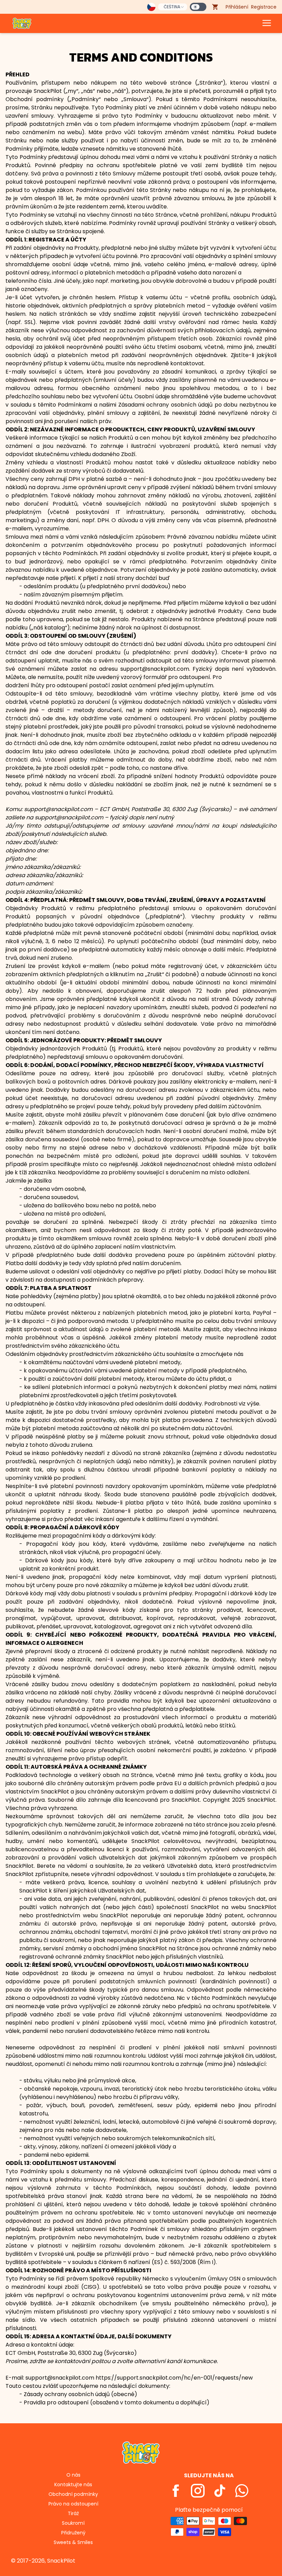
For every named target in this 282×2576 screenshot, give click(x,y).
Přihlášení (237, 7)
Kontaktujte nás (73, 2485)
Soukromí (73, 2523)
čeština (172, 7)
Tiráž (73, 2513)
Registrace (264, 7)
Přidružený (73, 2533)
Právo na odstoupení (73, 2504)
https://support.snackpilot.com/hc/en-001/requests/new (174, 2378)
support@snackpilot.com (58, 809)
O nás (73, 2475)
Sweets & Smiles (73, 2542)
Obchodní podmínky (73, 2494)
